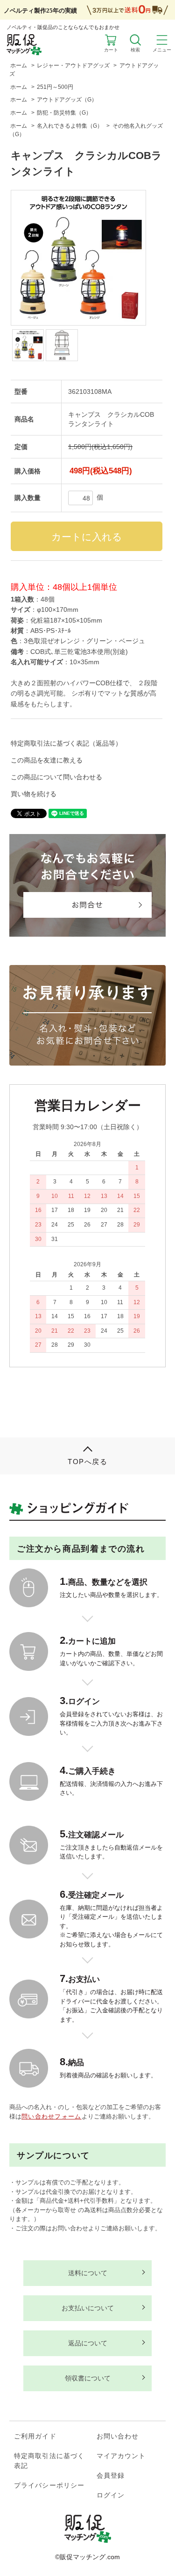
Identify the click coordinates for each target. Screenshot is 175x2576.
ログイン (111, 2495)
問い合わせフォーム (52, 2116)
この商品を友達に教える (47, 760)
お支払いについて (88, 2308)
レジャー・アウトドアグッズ (73, 65)
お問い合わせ (118, 2436)
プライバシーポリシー (49, 2485)
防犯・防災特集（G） (64, 113)
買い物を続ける (34, 794)
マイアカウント (121, 2456)
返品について (88, 2343)
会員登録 (111, 2475)
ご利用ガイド (35, 2436)
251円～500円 (55, 87)
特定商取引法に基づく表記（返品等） (66, 743)
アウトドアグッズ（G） (67, 100)
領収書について (88, 2378)
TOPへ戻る (87, 1462)
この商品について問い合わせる (56, 777)
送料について (88, 2273)
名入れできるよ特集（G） (70, 126)
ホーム (19, 65)
